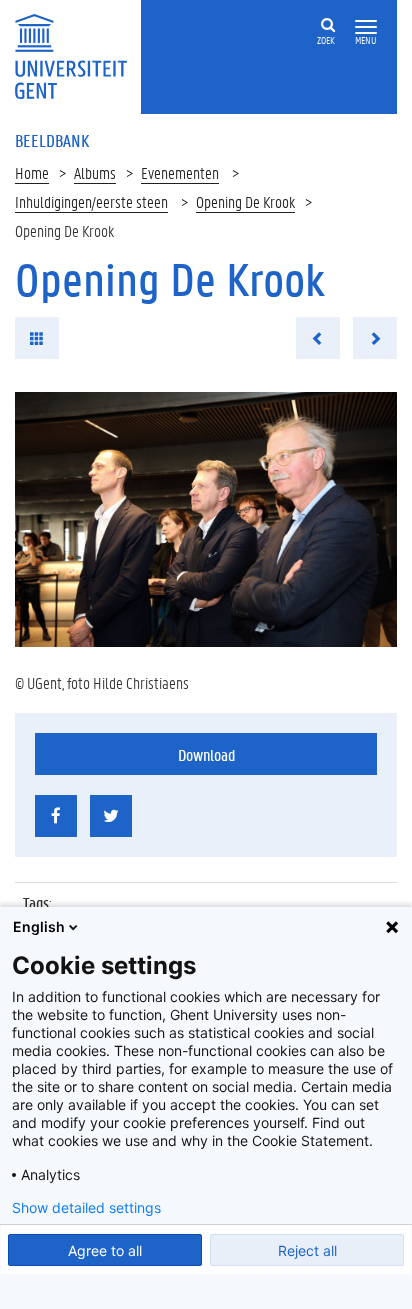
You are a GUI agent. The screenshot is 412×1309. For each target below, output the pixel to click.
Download (206, 754)
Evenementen (180, 172)
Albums (95, 172)
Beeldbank (52, 140)
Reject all (307, 1250)
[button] (366, 27)
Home (32, 172)
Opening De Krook (245, 201)
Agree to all (105, 1250)
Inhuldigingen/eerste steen (91, 201)
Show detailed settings (86, 1208)
